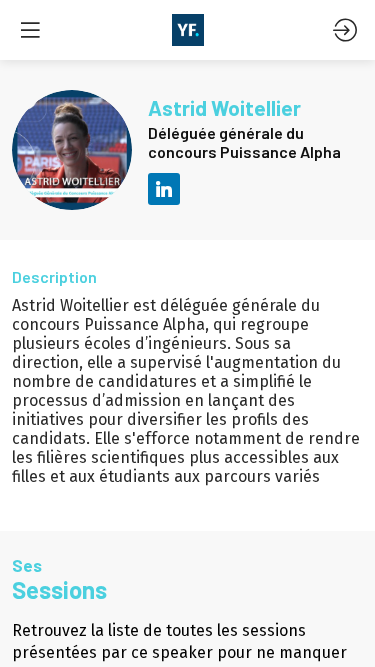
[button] (30, 30)
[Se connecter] (345, 30)
